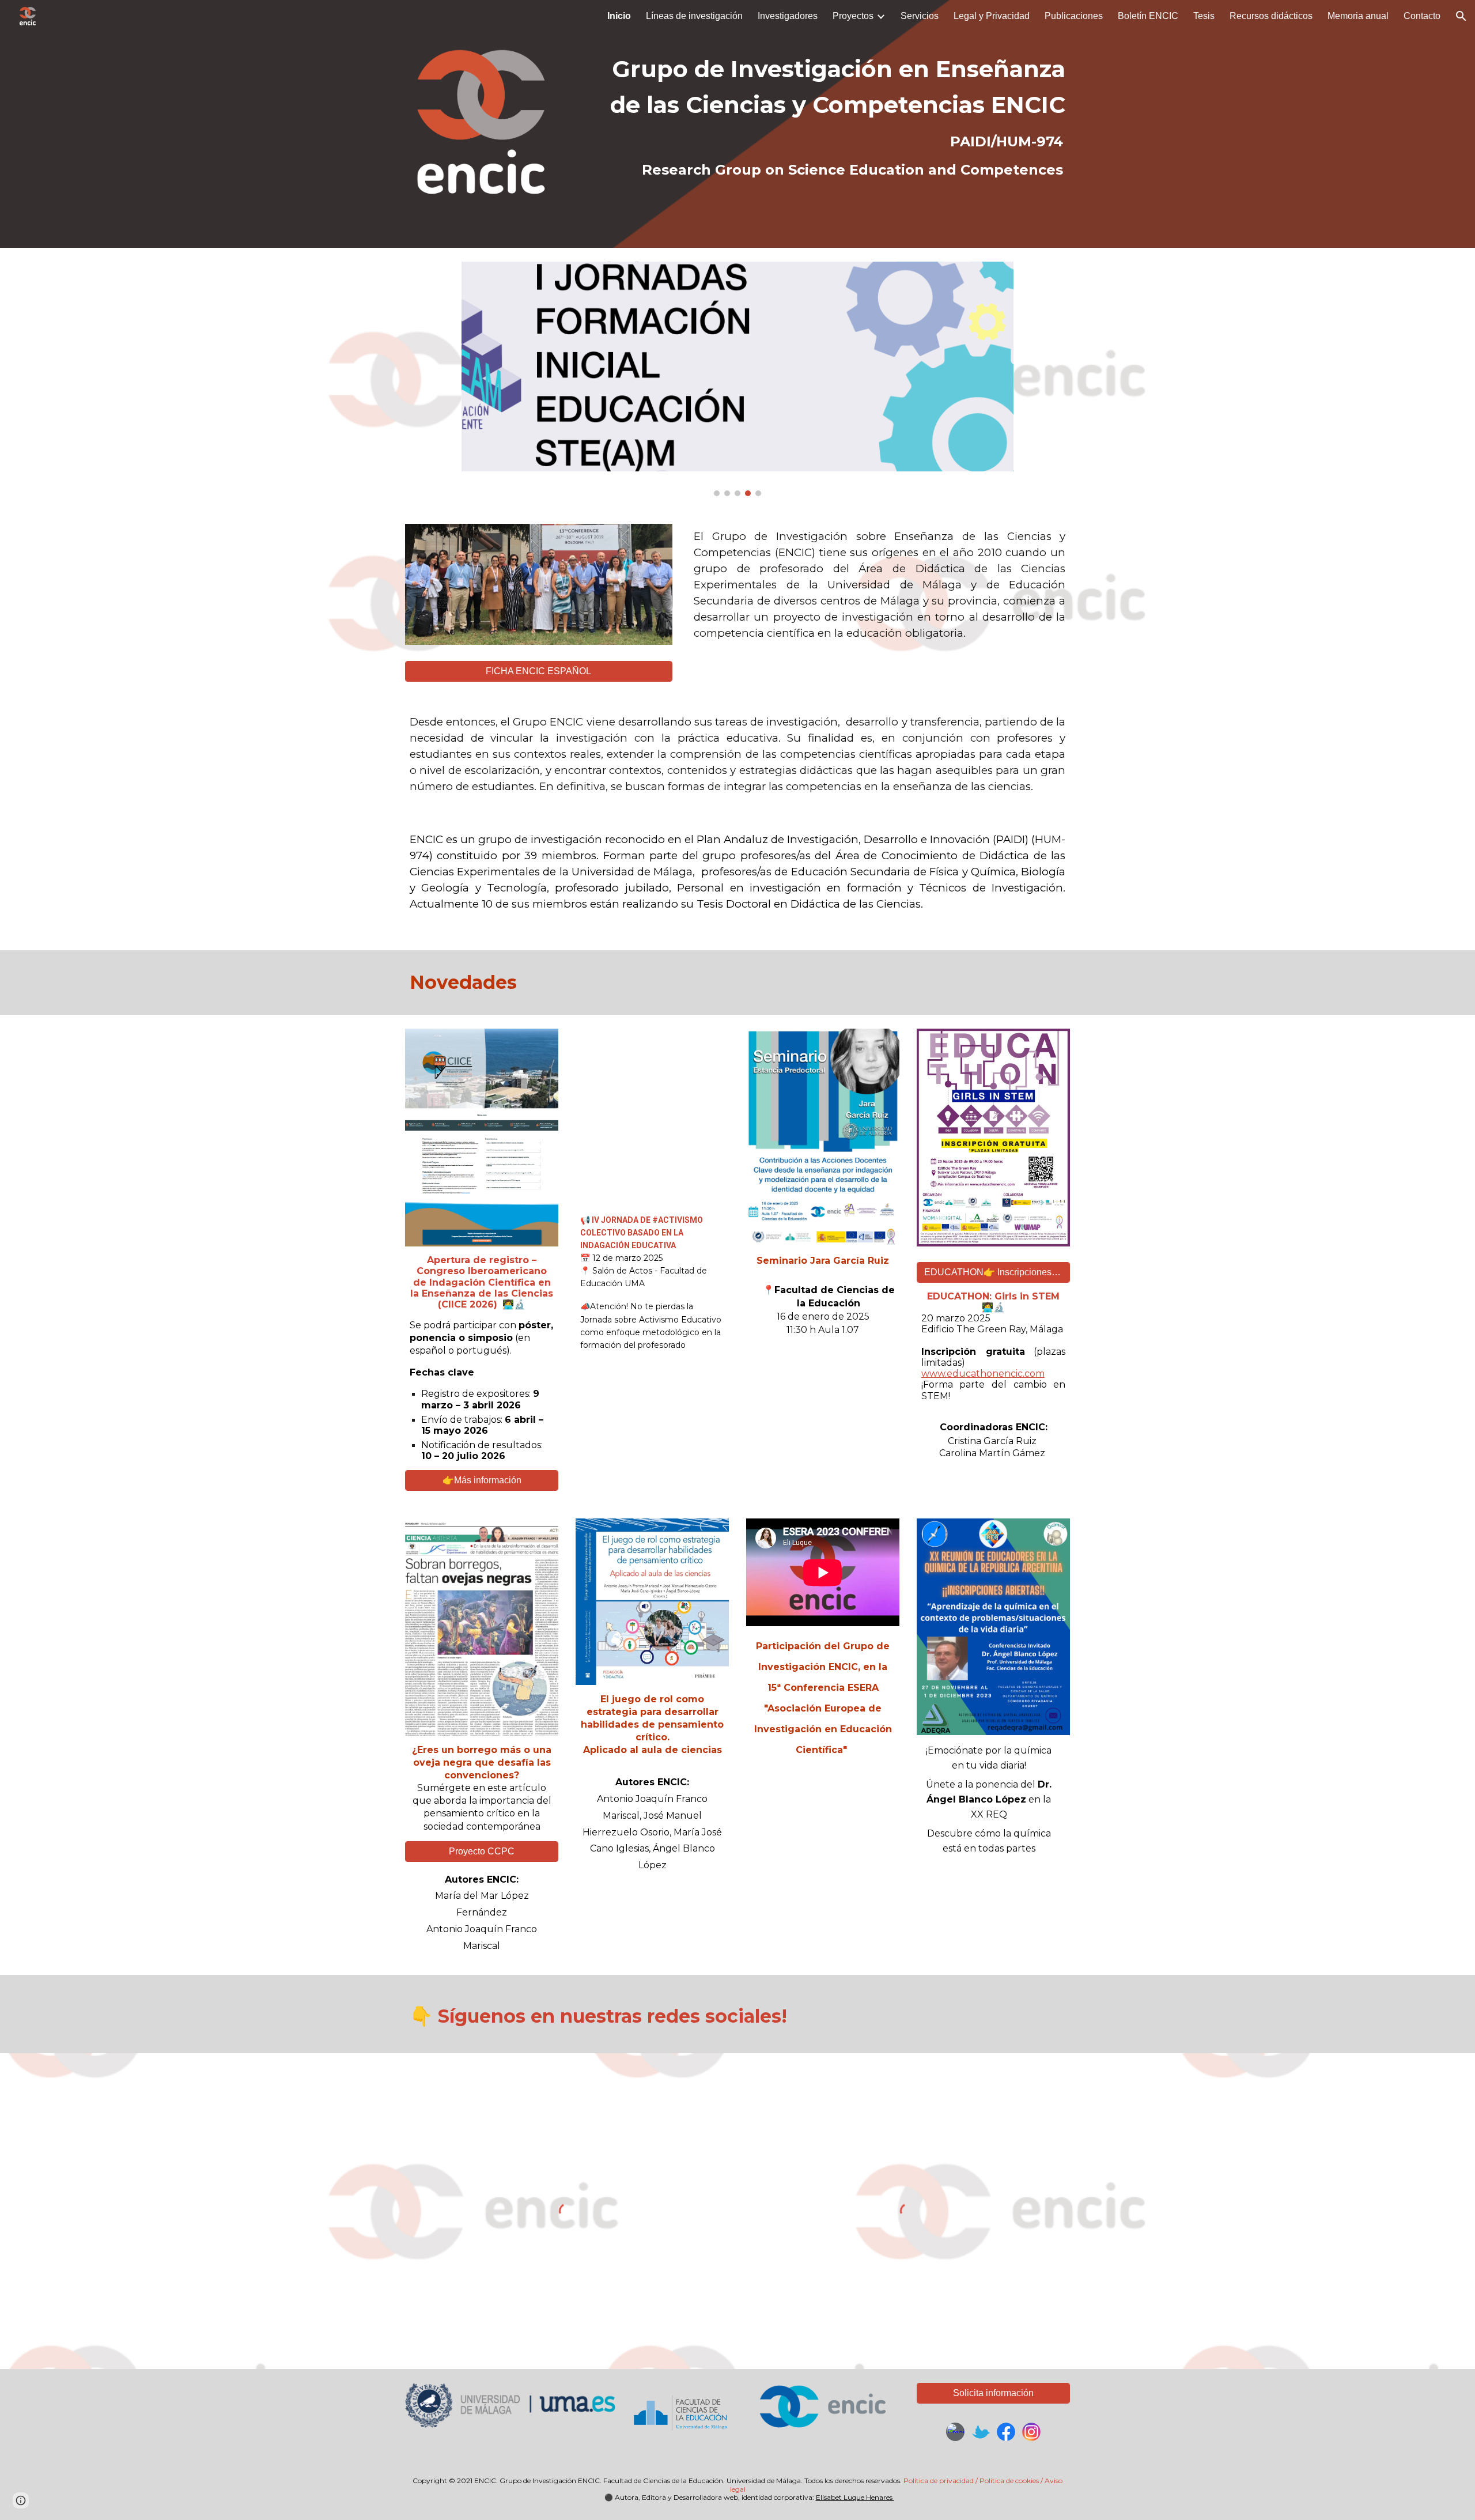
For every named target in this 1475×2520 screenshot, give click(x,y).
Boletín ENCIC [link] (1148, 16)
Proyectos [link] (853, 16)
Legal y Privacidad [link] (992, 16)
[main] (823, 115)
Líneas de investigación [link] (694, 16)
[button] (1461, 16)
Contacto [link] (1422, 16)
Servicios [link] (920, 16)
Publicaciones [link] (1074, 16)
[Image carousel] (737, 379)
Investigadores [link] (788, 16)
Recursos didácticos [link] (1271, 16)
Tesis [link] (1204, 16)
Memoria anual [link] (1358, 16)
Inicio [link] (619, 16)
